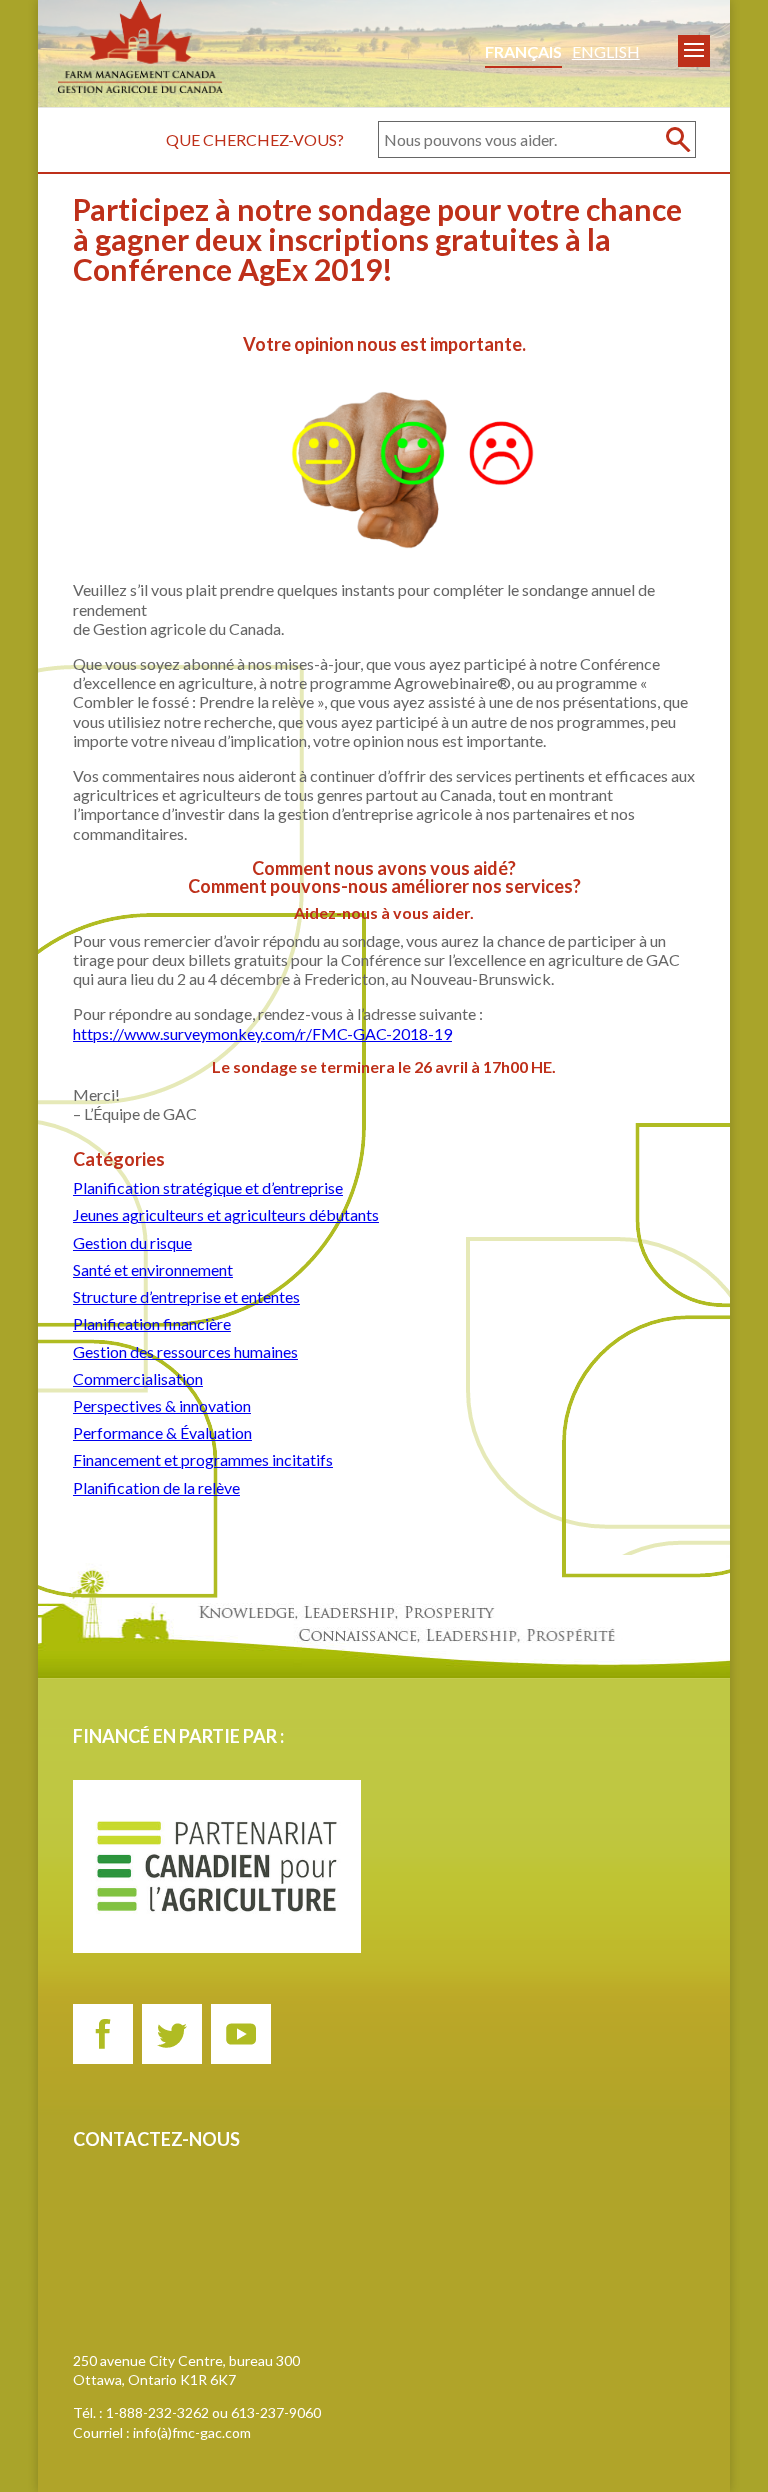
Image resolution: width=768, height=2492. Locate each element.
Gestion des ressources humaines (185, 1351)
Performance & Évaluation (162, 1432)
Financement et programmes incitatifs (203, 1459)
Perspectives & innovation (162, 1405)
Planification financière (152, 1323)
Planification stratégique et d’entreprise (208, 1187)
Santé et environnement (153, 1269)
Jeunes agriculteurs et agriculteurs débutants (226, 1214)
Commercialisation (138, 1378)
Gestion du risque (132, 1242)
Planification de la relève (156, 1487)
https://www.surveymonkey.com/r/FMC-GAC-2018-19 (262, 1033)
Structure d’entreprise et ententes (186, 1296)
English (606, 51)
